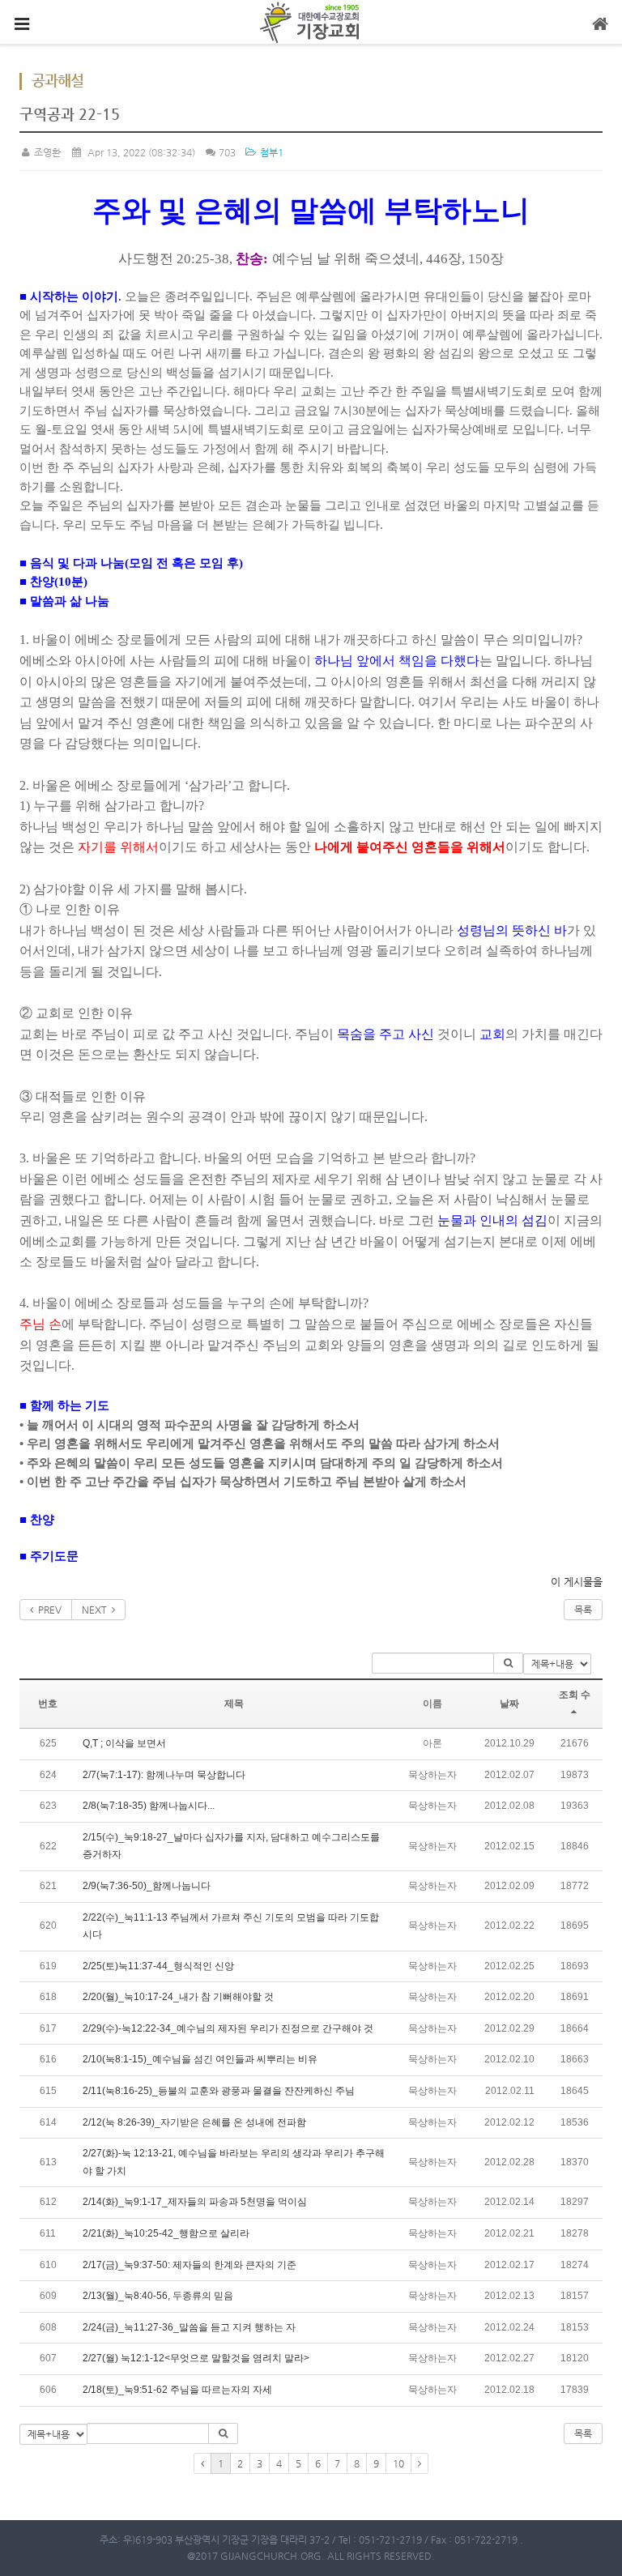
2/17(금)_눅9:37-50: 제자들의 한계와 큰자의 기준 (190, 2265)
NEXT (97, 1610)
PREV (47, 1610)
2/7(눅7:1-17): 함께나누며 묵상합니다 (164, 1775)
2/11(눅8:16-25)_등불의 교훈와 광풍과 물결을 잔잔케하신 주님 (219, 2091)
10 (398, 2463)
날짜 (509, 1704)
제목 (234, 1704)
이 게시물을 (577, 1582)
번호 (48, 1704)
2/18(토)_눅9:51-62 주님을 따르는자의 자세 (177, 2390)
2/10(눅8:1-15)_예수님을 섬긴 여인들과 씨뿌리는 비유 (200, 2059)
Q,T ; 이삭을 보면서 (124, 1743)
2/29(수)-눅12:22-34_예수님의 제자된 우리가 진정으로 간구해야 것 (228, 2028)
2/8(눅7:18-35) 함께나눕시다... (149, 1806)
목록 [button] (583, 2433)
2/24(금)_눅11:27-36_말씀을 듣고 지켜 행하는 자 (189, 2327)
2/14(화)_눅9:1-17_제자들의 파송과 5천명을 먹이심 (195, 2202)
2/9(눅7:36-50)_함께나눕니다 (147, 1886)
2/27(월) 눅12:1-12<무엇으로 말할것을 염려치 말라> (196, 2358)
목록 (583, 1610)
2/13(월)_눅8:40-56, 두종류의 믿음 (158, 2296)
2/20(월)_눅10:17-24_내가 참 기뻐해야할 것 (178, 1997)
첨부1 (270, 152)
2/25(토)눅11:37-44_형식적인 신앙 (158, 1966)
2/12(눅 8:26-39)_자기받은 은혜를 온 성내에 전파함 (194, 2122)
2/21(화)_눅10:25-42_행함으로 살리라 (166, 2233)
